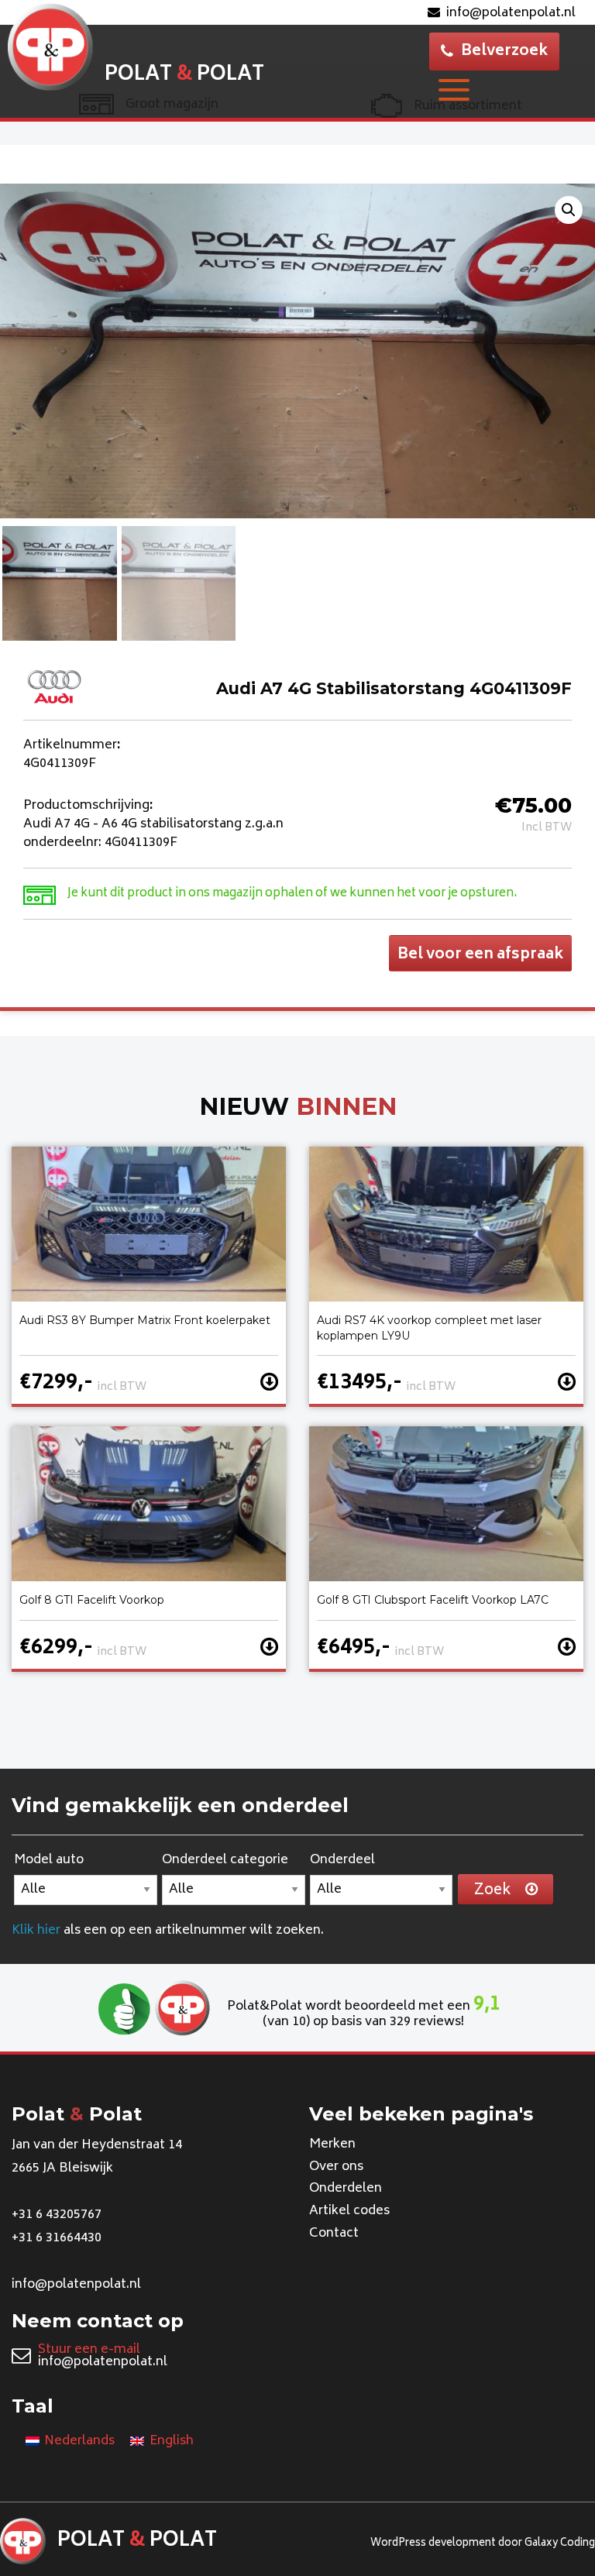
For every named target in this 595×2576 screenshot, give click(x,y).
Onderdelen (346, 2189)
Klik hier (36, 1931)
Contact (334, 2234)
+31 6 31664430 (57, 2238)
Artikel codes (349, 2211)
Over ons (336, 2167)
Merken (332, 2144)
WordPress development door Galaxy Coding (483, 2544)
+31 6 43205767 (57, 2215)
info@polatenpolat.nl (511, 13)
